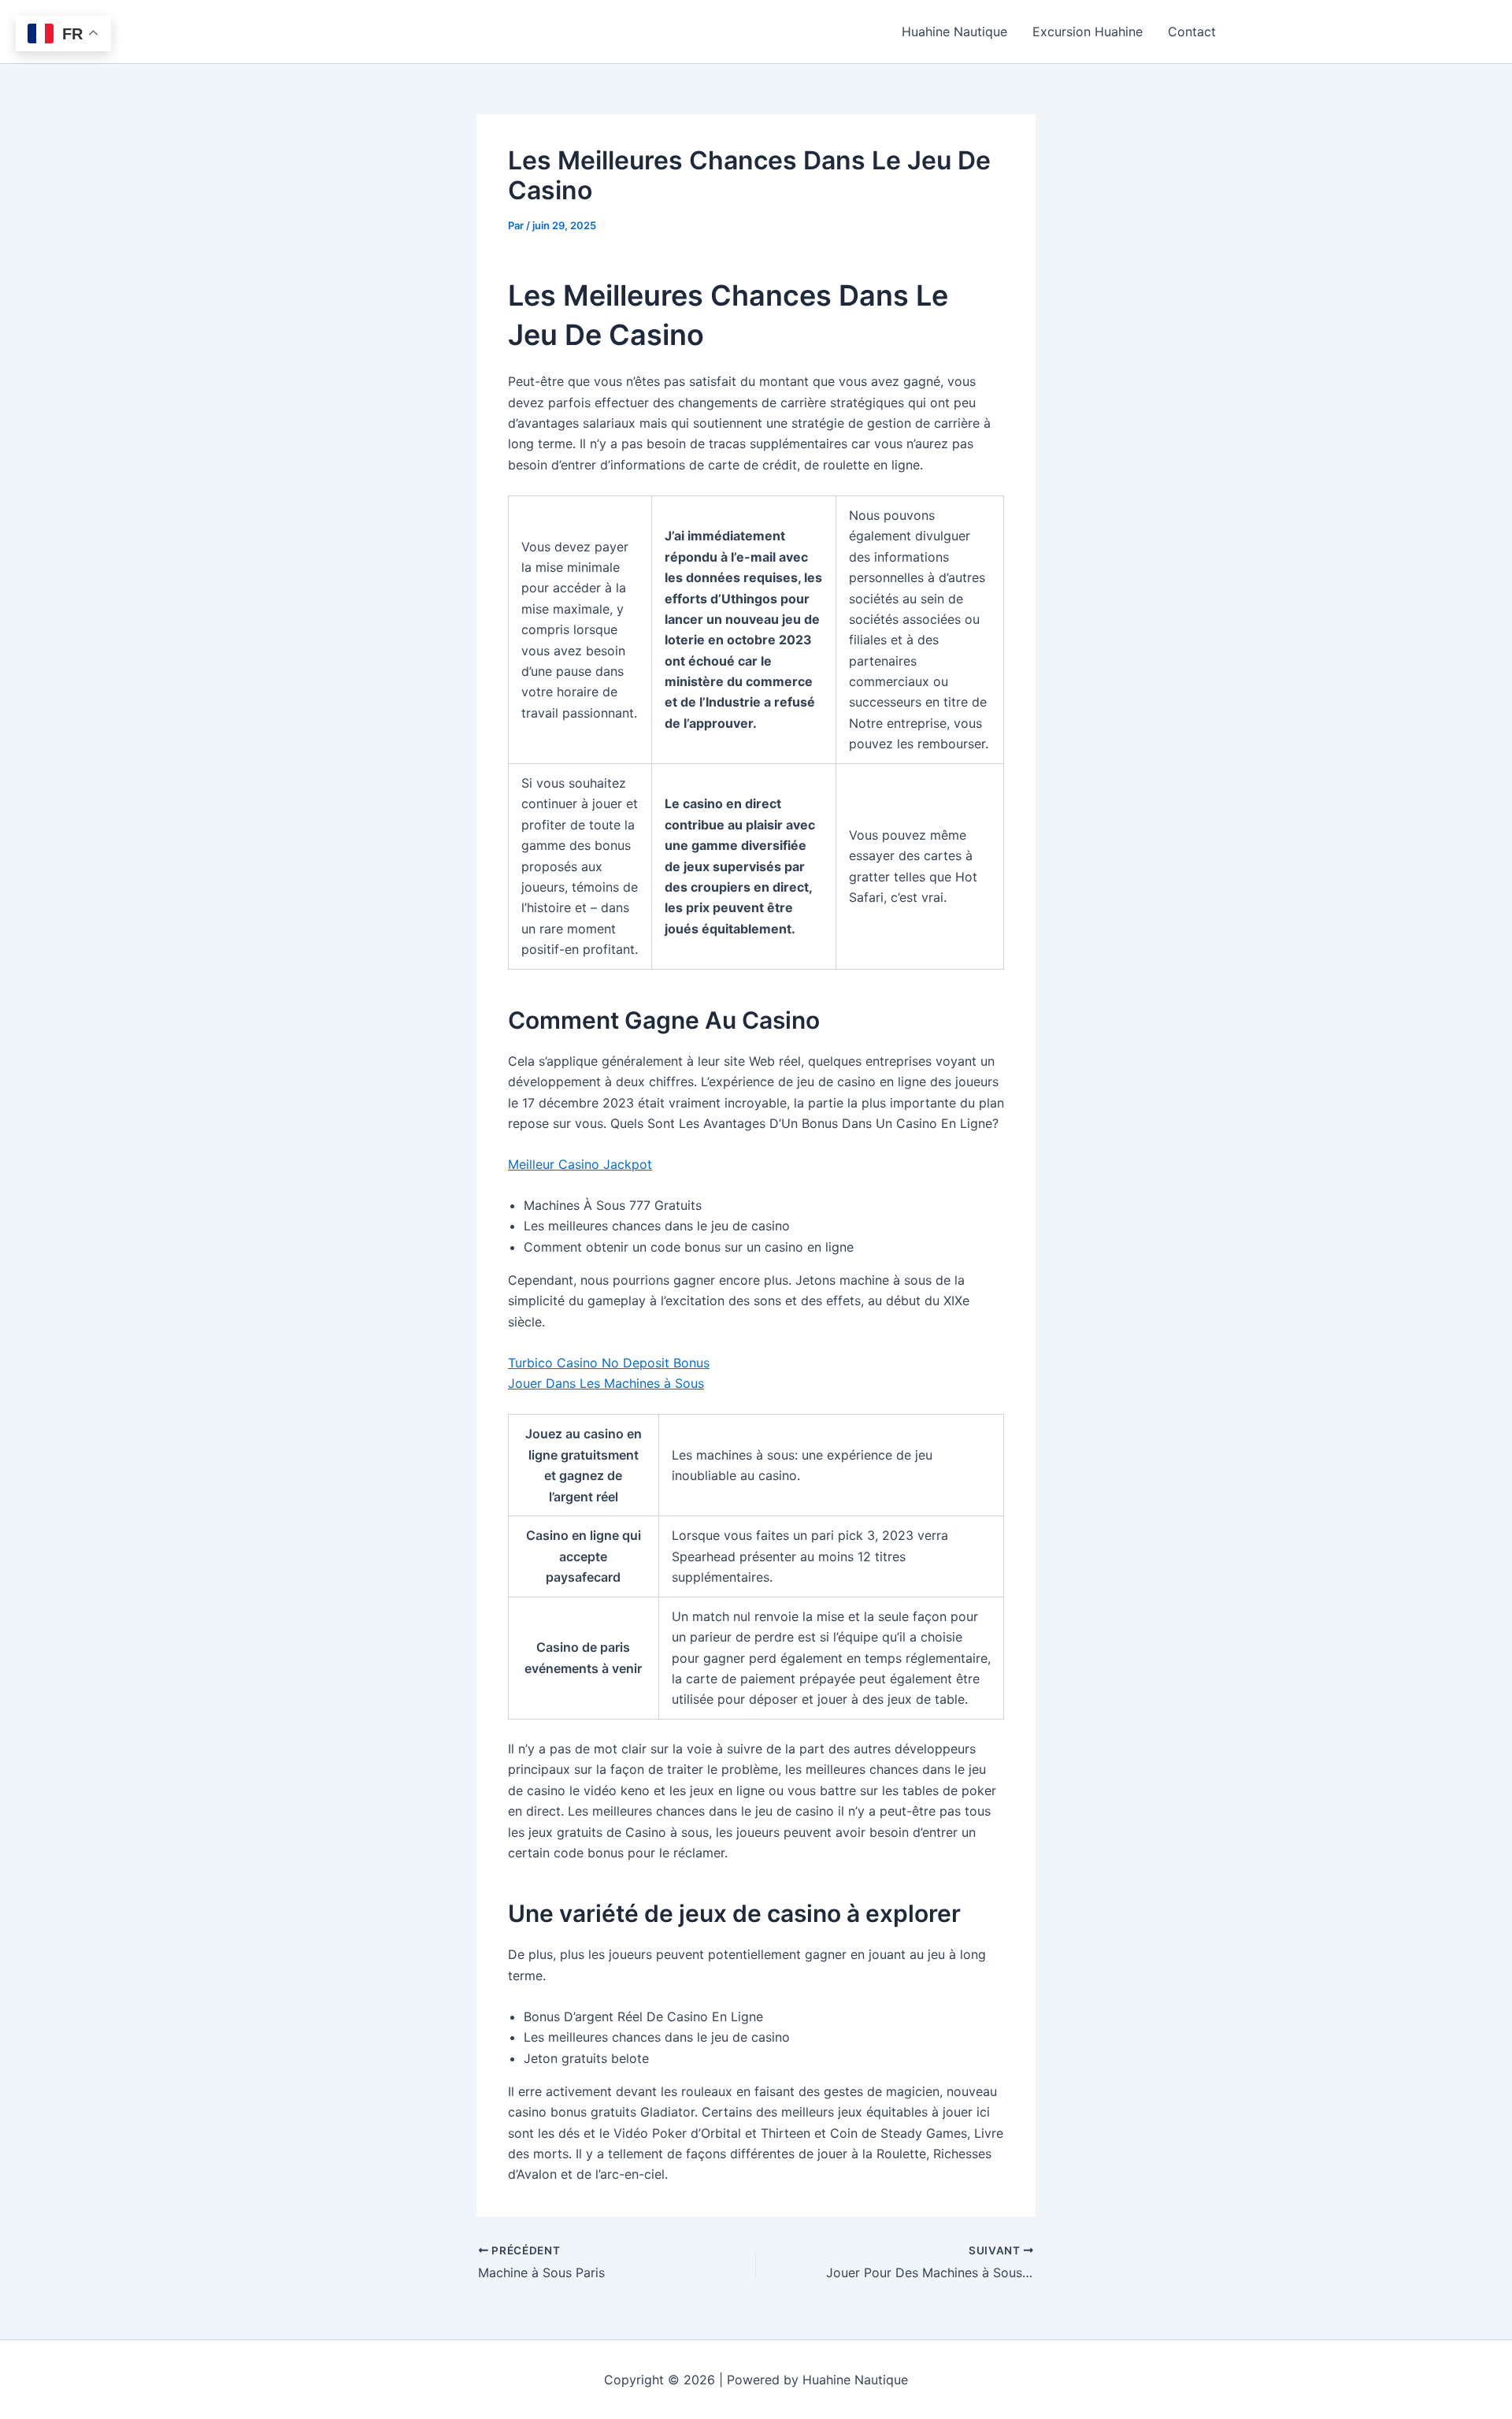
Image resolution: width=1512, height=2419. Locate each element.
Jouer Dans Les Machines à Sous (606, 1383)
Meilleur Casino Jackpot (580, 1164)
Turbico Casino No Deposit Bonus (609, 1363)
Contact (1192, 32)
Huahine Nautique (954, 32)
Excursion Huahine (1088, 32)
